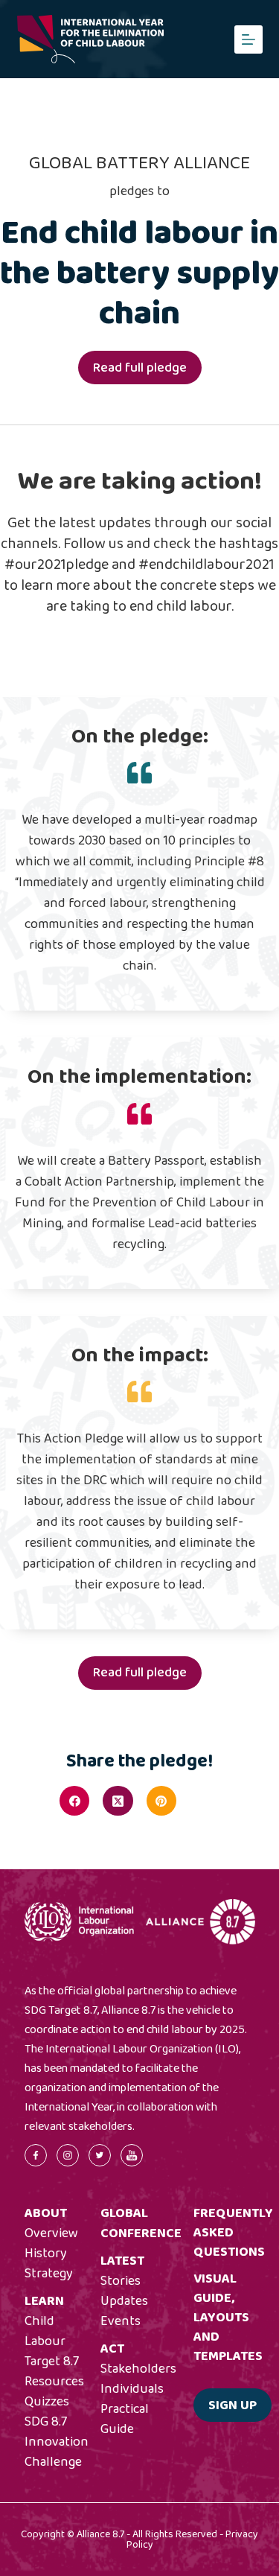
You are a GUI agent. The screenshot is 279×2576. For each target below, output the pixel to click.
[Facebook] (74, 1801)
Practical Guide (125, 2419)
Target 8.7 (52, 2362)
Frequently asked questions (233, 2233)
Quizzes (47, 2402)
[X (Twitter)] (118, 1801)
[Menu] (248, 39)
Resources (54, 2382)
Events (121, 2321)
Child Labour (45, 2331)
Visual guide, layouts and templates (228, 2318)
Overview (51, 2233)
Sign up (232, 2405)
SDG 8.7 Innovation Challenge (57, 2442)
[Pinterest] (161, 1801)
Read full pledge (140, 368)
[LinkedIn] (205, 1801)
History (46, 2254)
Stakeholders (138, 2369)
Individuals (132, 2389)
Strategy (49, 2274)
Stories (121, 2281)
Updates (124, 2301)
